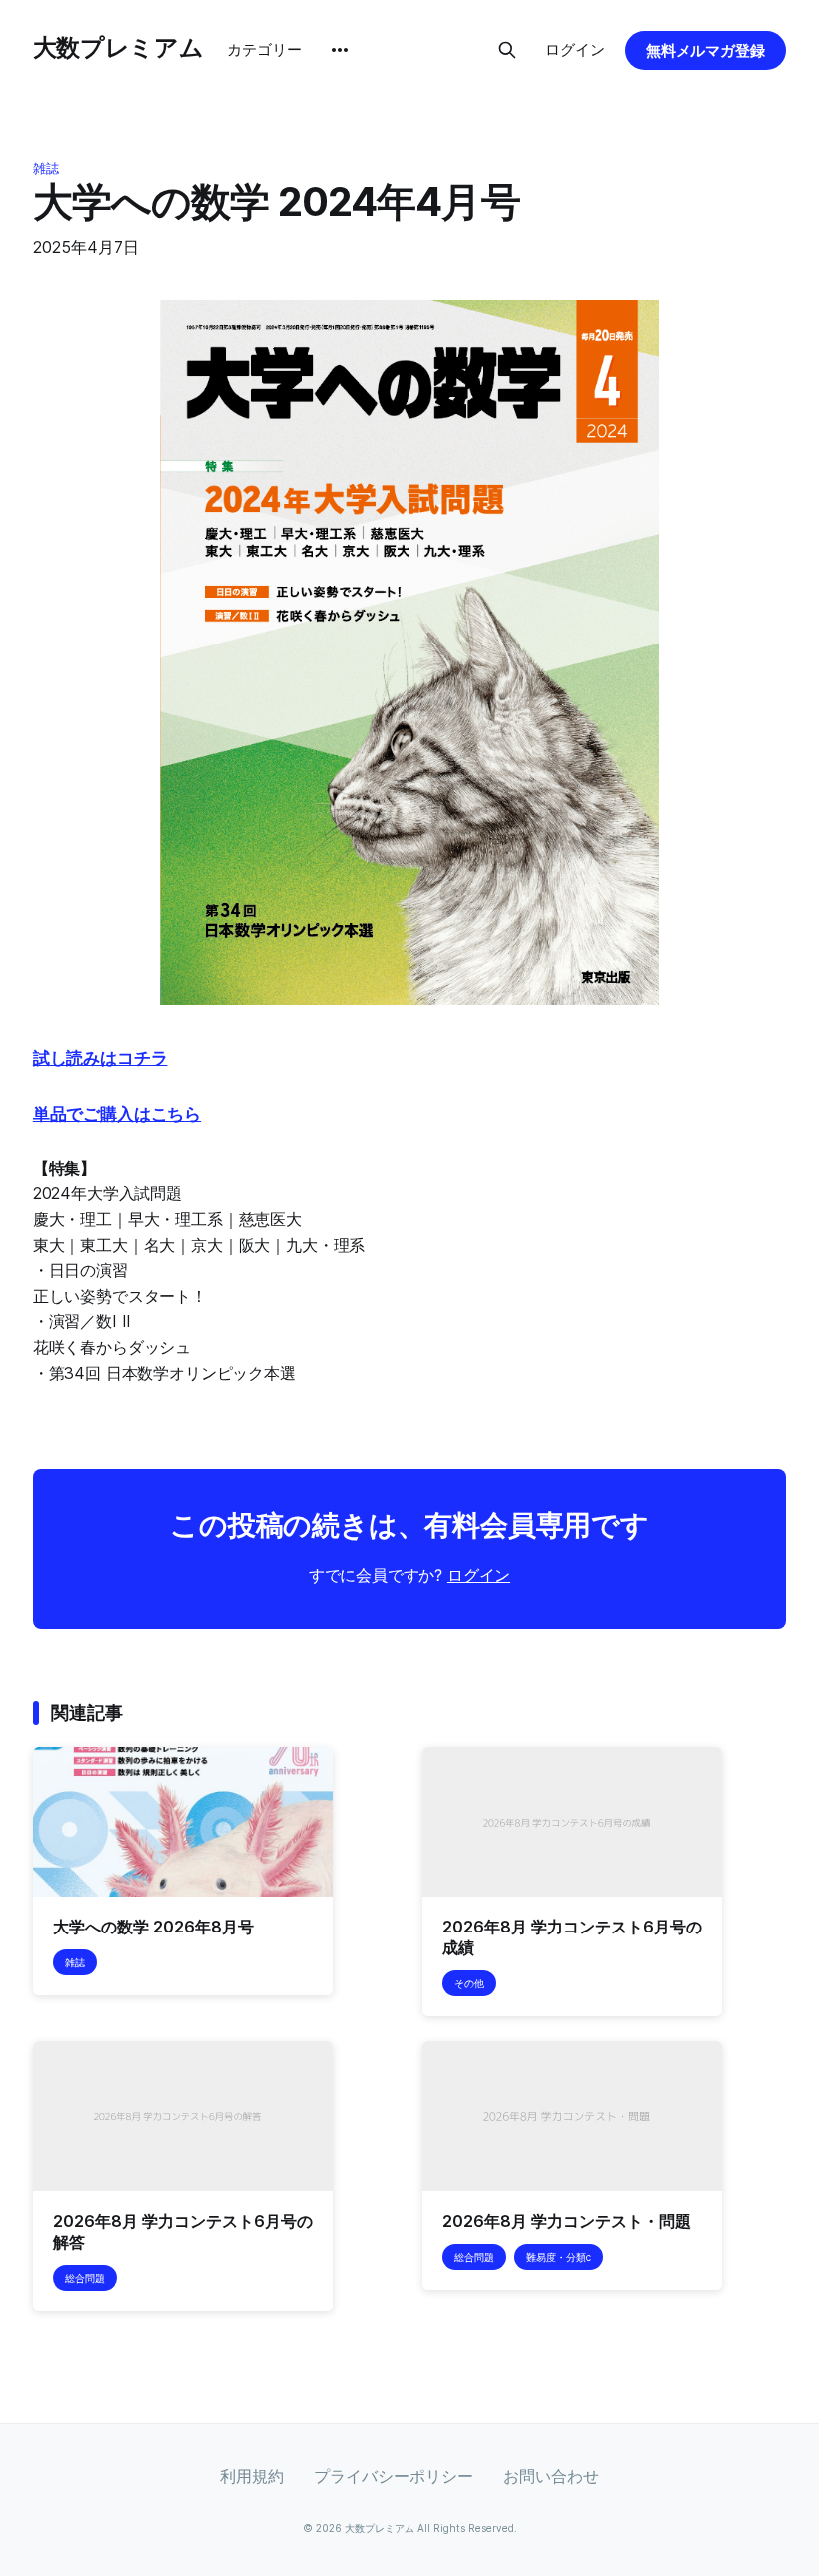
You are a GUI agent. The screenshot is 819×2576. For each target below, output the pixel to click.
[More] (340, 50)
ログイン (575, 49)
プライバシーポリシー (394, 2476)
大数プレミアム (118, 47)
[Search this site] (507, 50)
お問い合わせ (551, 2476)
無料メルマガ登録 (706, 50)
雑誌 (46, 168)
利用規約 (252, 2476)
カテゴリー (264, 49)
